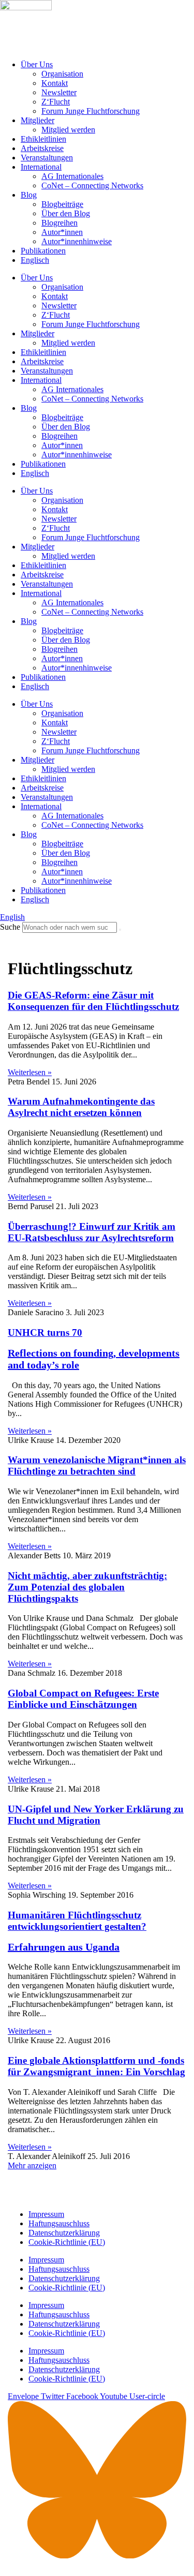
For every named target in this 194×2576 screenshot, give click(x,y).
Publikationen (43, 251)
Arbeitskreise (42, 148)
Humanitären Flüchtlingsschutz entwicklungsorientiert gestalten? (77, 1931)
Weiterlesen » (30, 1072)
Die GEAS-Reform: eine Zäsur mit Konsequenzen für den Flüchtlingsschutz (93, 1001)
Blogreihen (59, 223)
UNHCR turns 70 (94, 1349)
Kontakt (55, 83)
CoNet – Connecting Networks (92, 185)
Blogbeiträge (62, 204)
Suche (10, 927)
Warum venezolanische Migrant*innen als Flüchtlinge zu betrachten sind (97, 1465)
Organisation (62, 74)
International (41, 167)
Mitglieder (38, 120)
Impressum (46, 2214)
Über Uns (37, 64)
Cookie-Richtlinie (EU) (67, 2242)
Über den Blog (66, 213)
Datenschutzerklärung (64, 2233)
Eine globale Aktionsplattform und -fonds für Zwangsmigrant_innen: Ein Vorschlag (96, 2066)
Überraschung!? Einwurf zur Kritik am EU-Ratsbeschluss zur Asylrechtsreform (92, 1232)
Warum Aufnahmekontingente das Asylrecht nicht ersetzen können (81, 1107)
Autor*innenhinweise (77, 241)
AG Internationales (72, 176)
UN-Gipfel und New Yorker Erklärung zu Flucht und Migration (96, 1815)
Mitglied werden (68, 130)
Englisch (35, 260)
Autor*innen (62, 232)
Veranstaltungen (47, 158)
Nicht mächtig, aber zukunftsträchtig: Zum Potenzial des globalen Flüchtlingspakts (87, 1587)
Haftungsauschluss (59, 2223)
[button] (32, 2165)
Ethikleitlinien (43, 139)
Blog (29, 195)
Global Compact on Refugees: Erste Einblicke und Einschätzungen (83, 1699)
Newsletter (59, 92)
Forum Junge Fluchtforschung (91, 111)
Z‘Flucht (56, 102)
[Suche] (120, 930)
